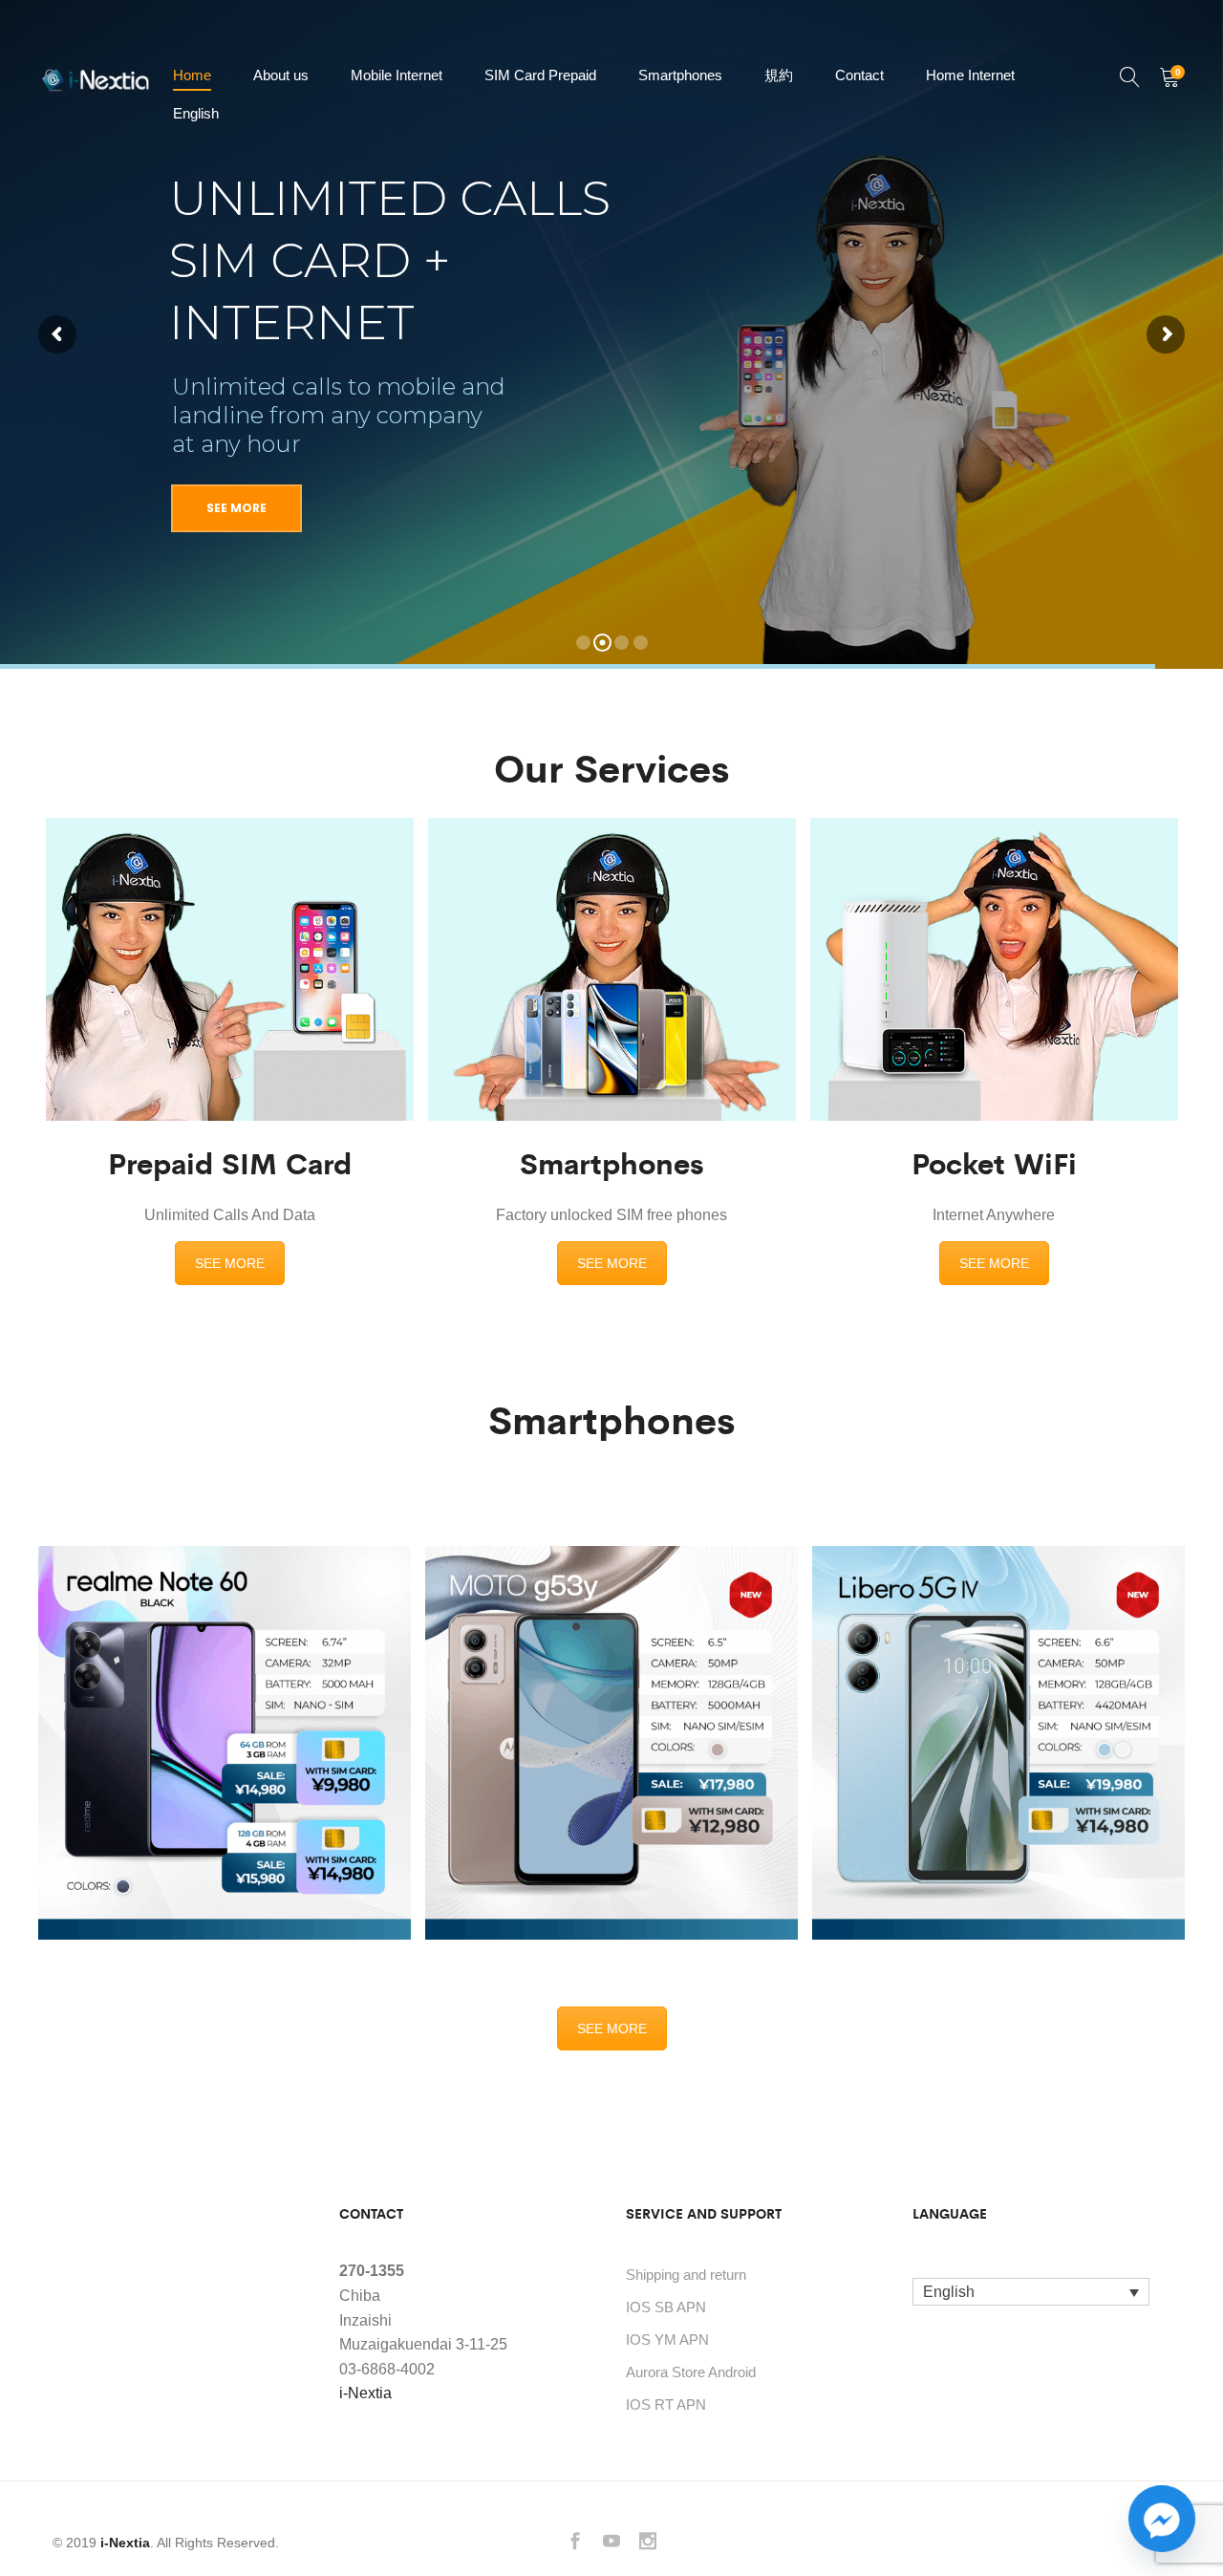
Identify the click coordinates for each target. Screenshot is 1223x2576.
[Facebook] (575, 2543)
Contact (859, 75)
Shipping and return (686, 2275)
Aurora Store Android (691, 2372)
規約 (779, 75)
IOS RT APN (666, 2404)
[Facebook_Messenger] (1162, 2519)
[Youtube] (611, 2543)
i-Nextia (365, 2393)
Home (192, 75)
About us (281, 75)
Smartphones (680, 75)
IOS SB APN (666, 2307)
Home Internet (970, 75)
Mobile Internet (397, 75)
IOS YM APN (667, 2340)
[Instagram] (648, 2543)
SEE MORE (230, 1263)
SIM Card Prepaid (540, 75)
